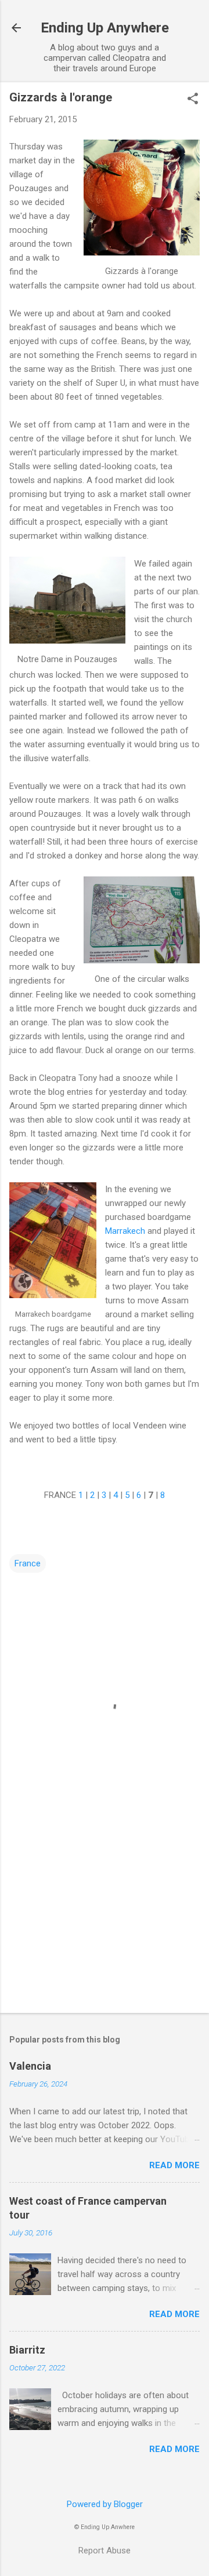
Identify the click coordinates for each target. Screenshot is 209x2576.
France (28, 1563)
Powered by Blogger (105, 2504)
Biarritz (27, 2350)
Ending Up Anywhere (105, 28)
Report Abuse (105, 2551)
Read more (174, 2165)
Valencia (30, 2066)
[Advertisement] (105, 1922)
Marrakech (125, 1231)
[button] (193, 100)
